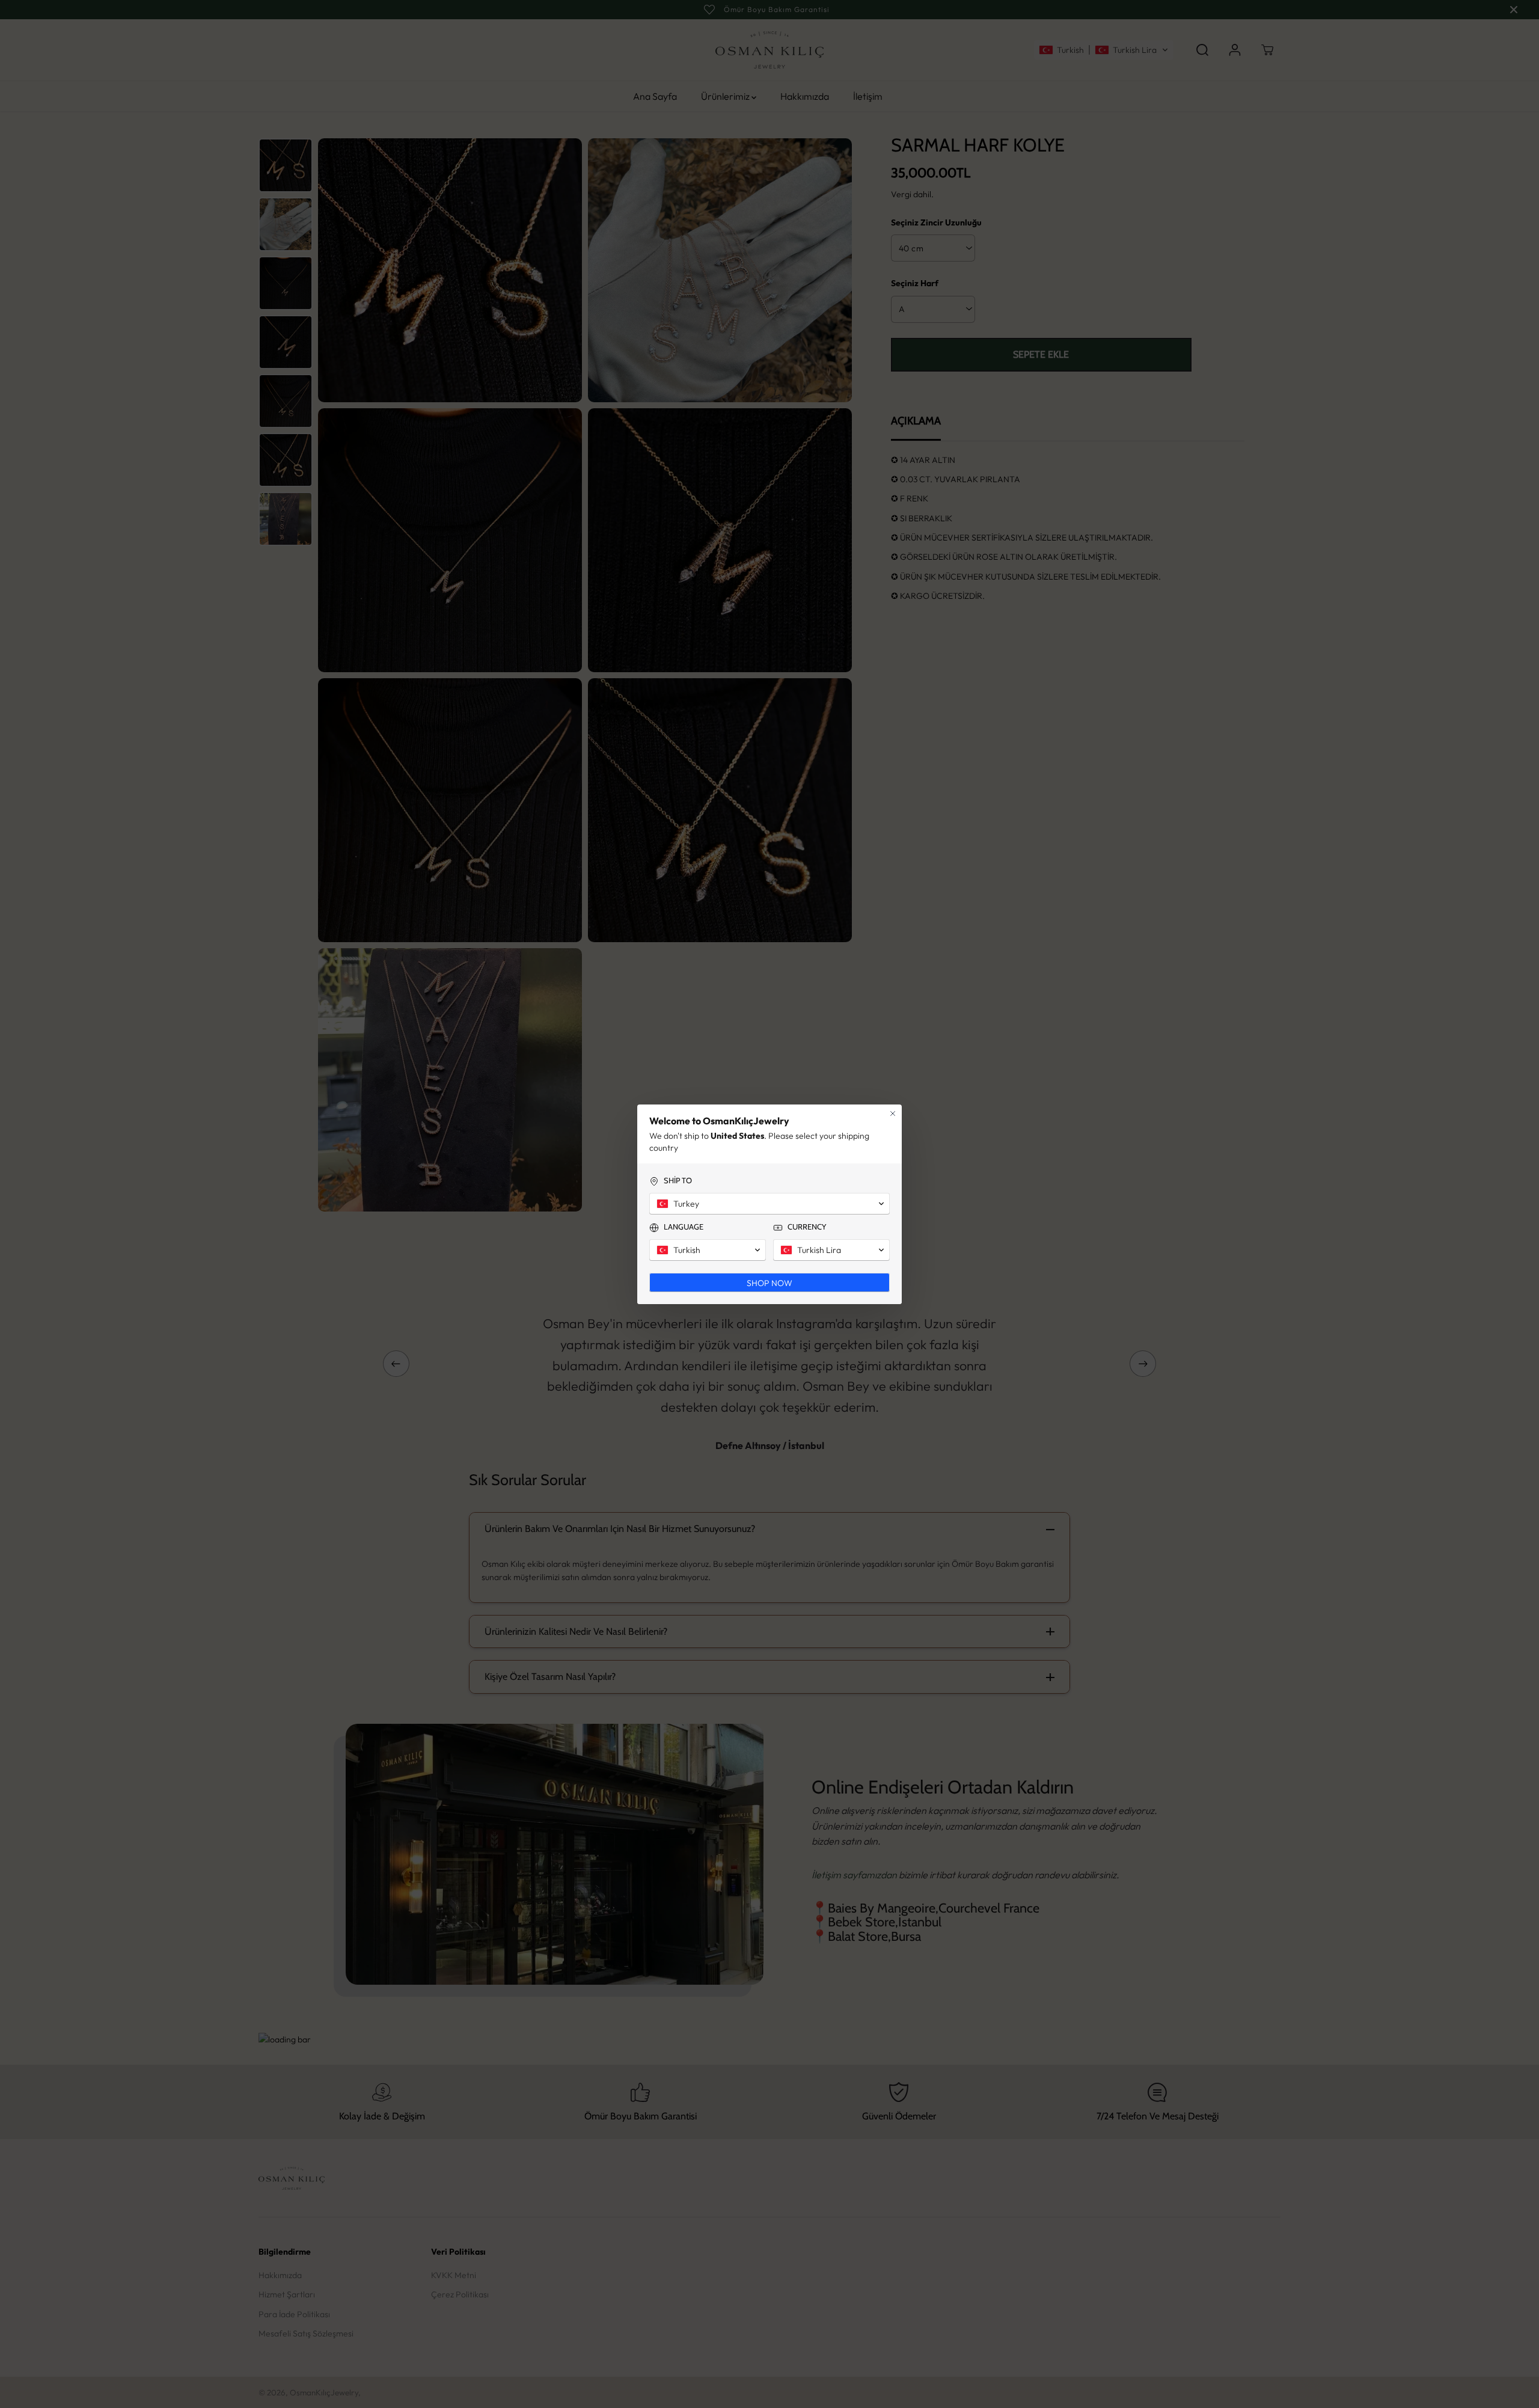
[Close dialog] (893, 1114)
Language (684, 1227)
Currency (807, 1227)
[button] (769, 1204)
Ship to (678, 1180)
